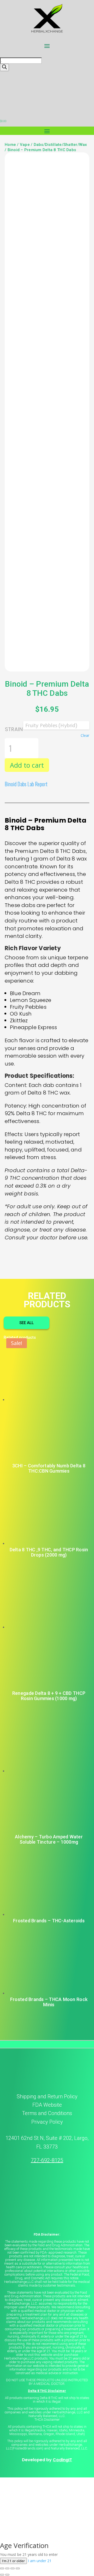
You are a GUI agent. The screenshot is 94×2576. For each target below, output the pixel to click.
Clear (85, 736)
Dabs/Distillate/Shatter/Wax (60, 145)
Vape (25, 145)
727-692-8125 (47, 2160)
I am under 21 (40, 2561)
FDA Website (47, 2105)
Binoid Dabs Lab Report (26, 784)
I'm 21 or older (13, 2561)
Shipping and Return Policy (47, 2096)
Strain (14, 729)
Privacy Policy (47, 2122)
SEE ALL (27, 1323)
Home (10, 145)
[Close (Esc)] (18, 2568)
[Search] (4, 67)
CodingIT (62, 2460)
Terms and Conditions (47, 2113)
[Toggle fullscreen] (7, 2568)
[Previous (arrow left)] (2, 2575)
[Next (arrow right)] (7, 2575)
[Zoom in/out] (2, 2568)
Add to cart (27, 765)
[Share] (13, 2568)
